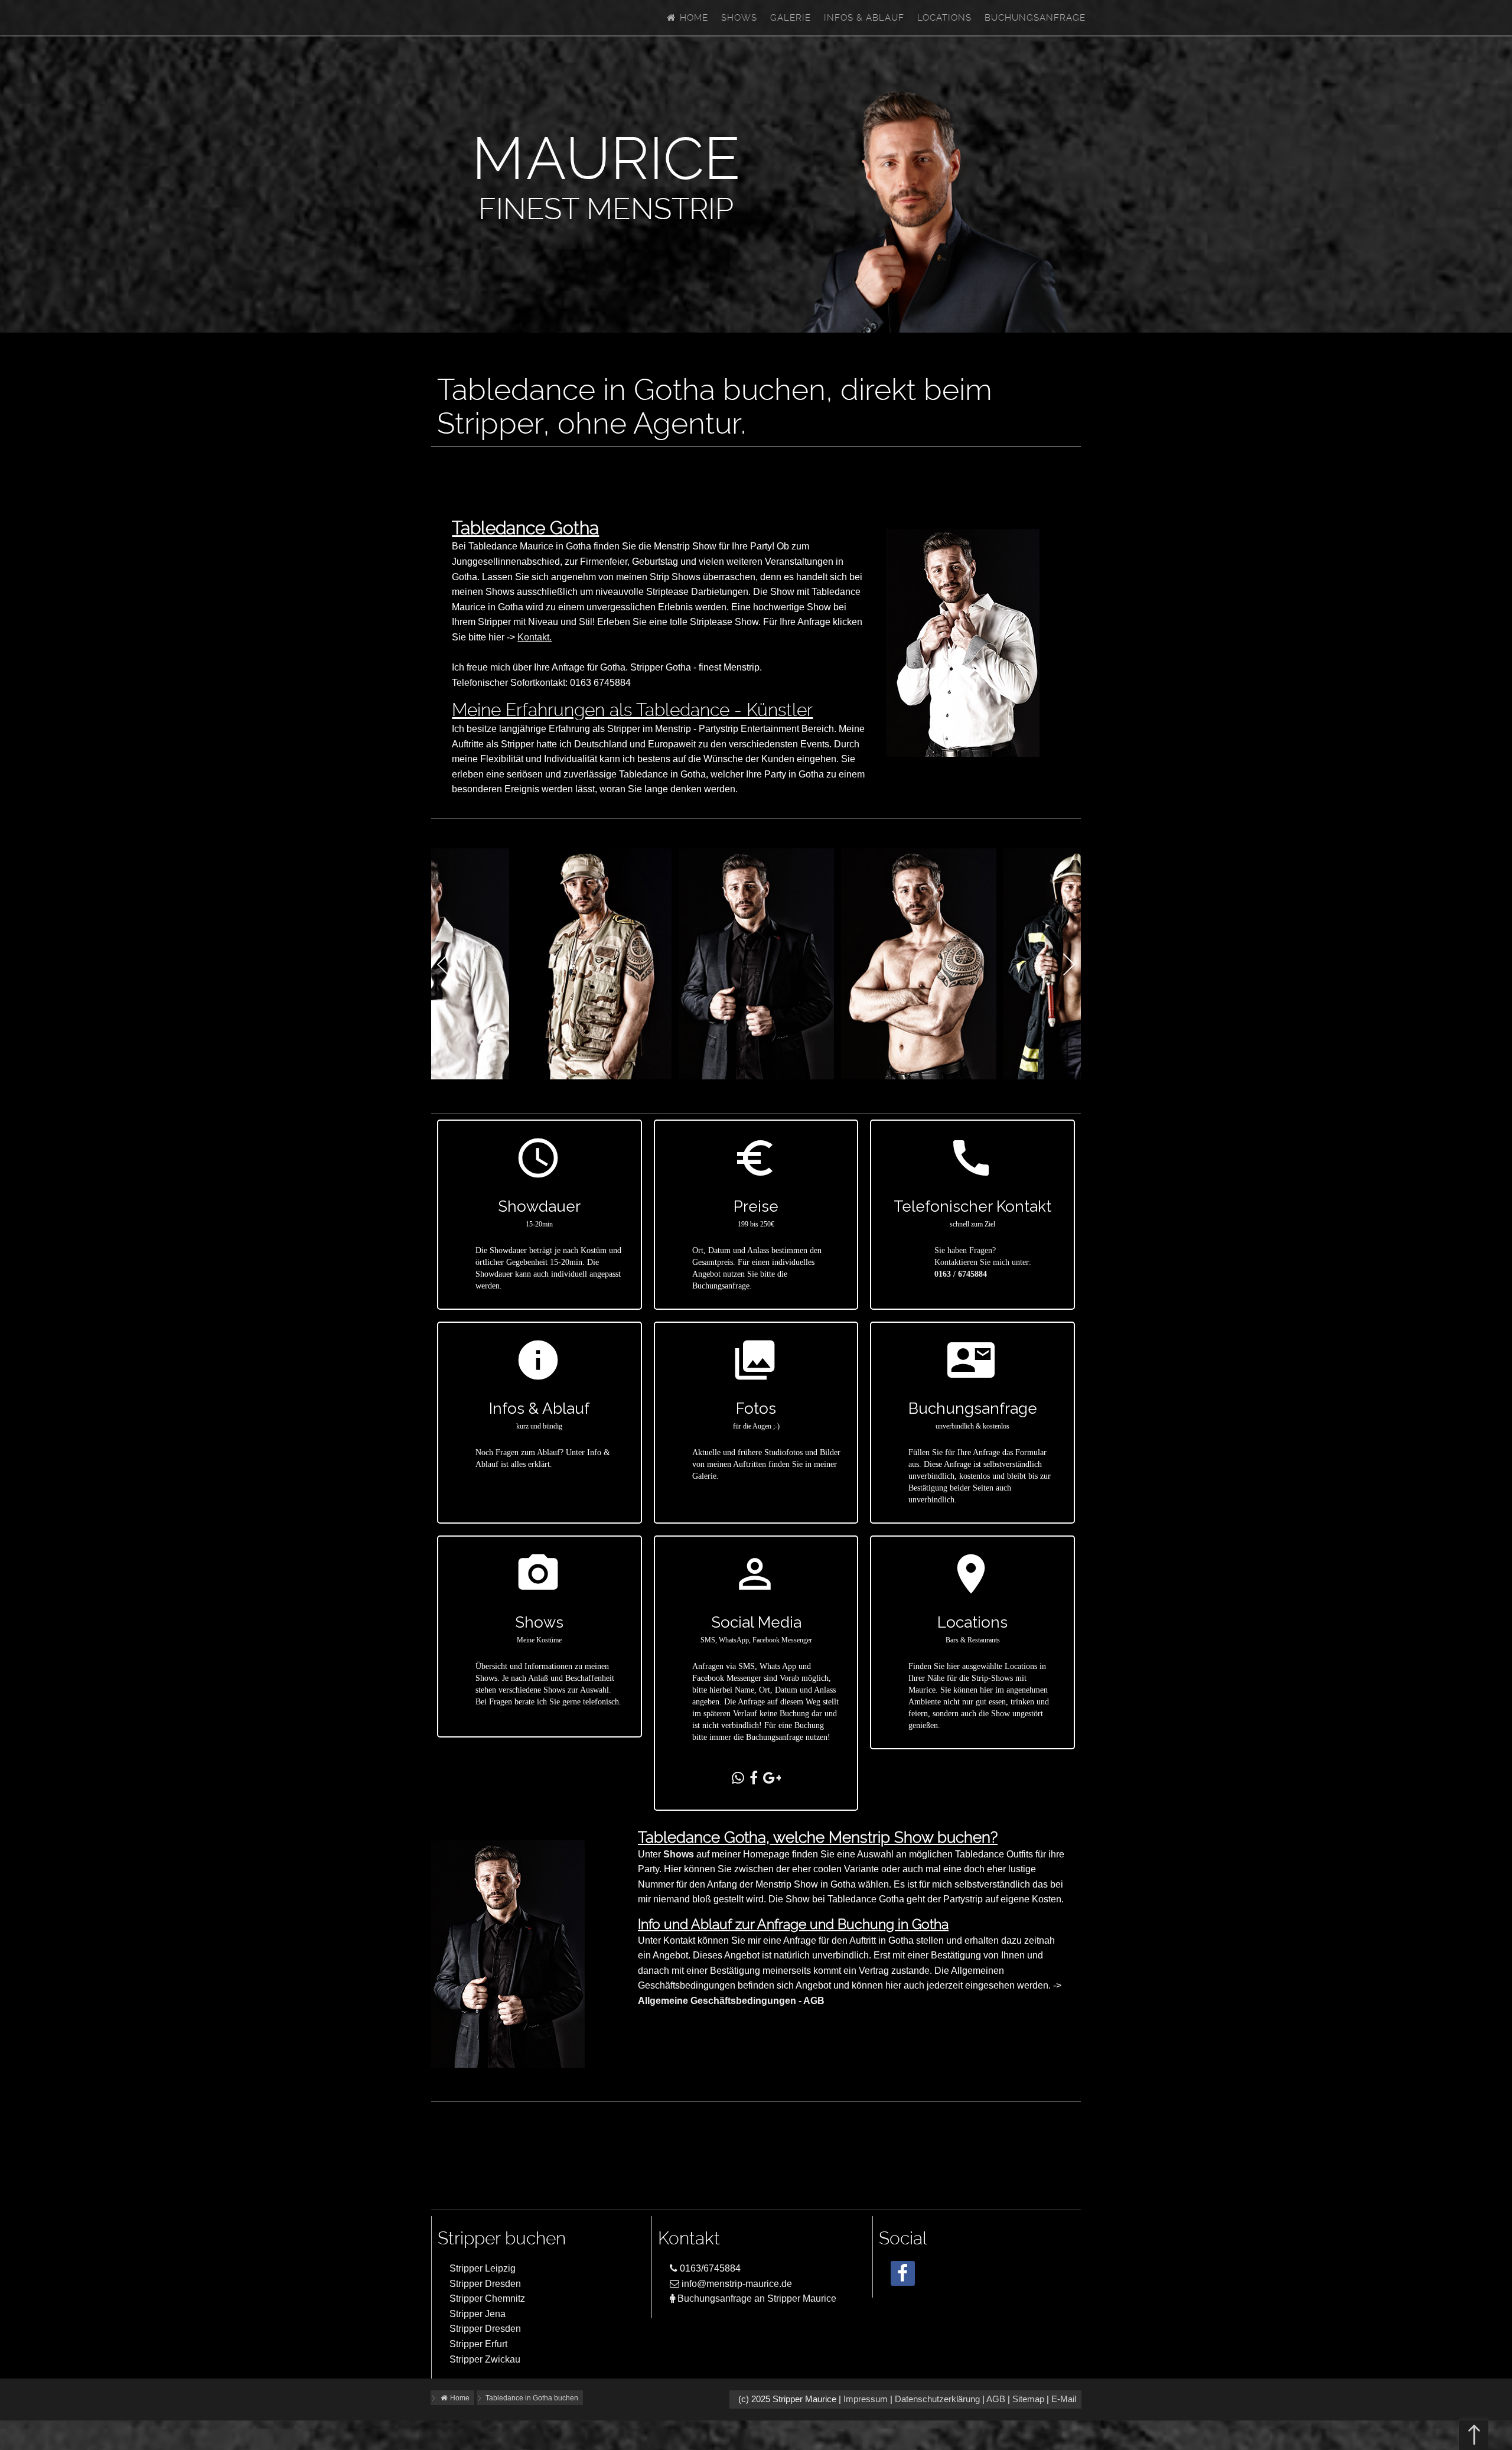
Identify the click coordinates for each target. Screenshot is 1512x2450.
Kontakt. (535, 637)
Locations (944, 18)
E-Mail (1064, 2399)
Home (693, 18)
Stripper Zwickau (485, 2359)
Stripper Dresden (485, 2284)
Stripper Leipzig (483, 2268)
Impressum (866, 2399)
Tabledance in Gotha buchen (532, 2398)
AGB (996, 2399)
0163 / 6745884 (961, 1274)
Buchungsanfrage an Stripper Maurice (756, 2298)
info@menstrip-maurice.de (736, 2284)
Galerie (791, 18)
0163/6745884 (709, 2268)
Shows (739, 18)
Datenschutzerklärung (937, 2399)
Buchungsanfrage (1035, 18)
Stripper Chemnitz (487, 2298)
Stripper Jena (478, 2314)
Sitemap (1028, 2399)
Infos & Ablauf (864, 18)
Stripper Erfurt (478, 2344)
